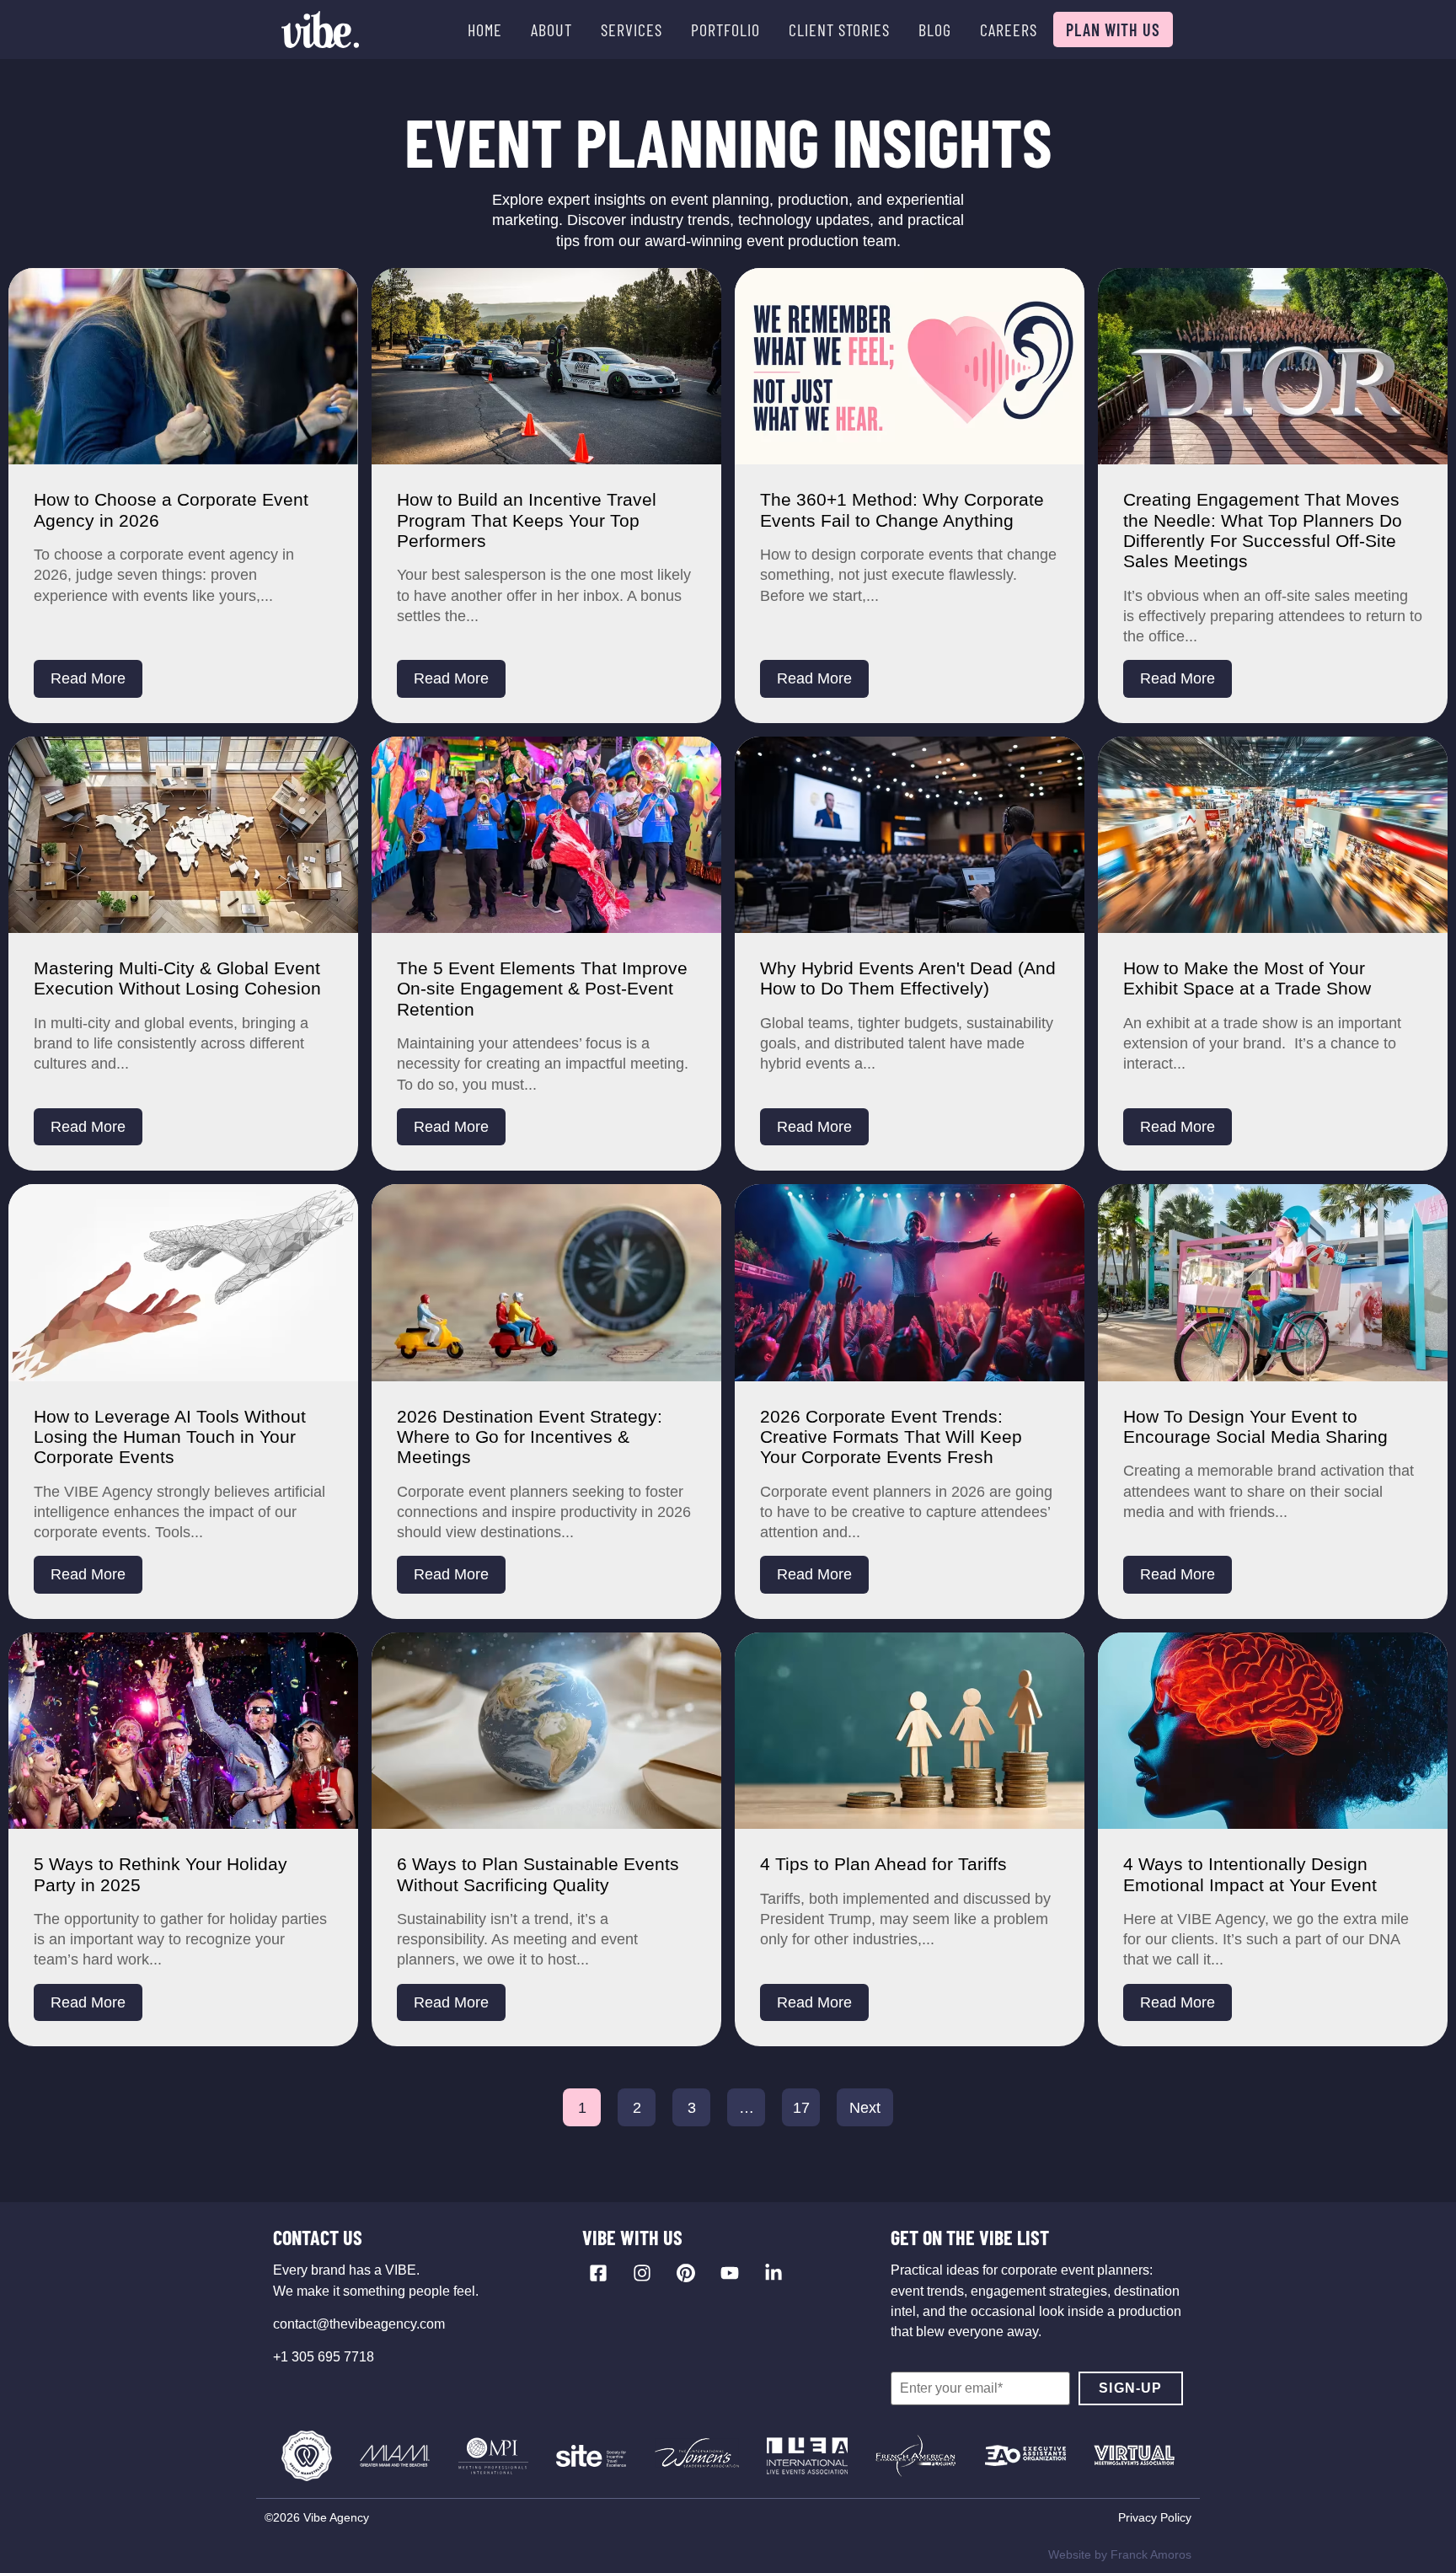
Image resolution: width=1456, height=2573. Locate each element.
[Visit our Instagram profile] (642, 2273)
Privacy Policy (1155, 2517)
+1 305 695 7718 (324, 2357)
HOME (485, 29)
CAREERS (1009, 29)
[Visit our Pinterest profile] (686, 2273)
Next (865, 2108)
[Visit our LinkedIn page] (773, 2273)
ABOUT (551, 29)
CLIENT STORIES (839, 29)
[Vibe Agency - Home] (320, 29)
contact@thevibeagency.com (359, 2324)
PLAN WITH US (1113, 29)
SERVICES (632, 29)
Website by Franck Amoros (1120, 2554)
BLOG (935, 29)
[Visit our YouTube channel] (730, 2273)
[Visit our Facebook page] (598, 2273)
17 (801, 2108)
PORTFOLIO (725, 29)
